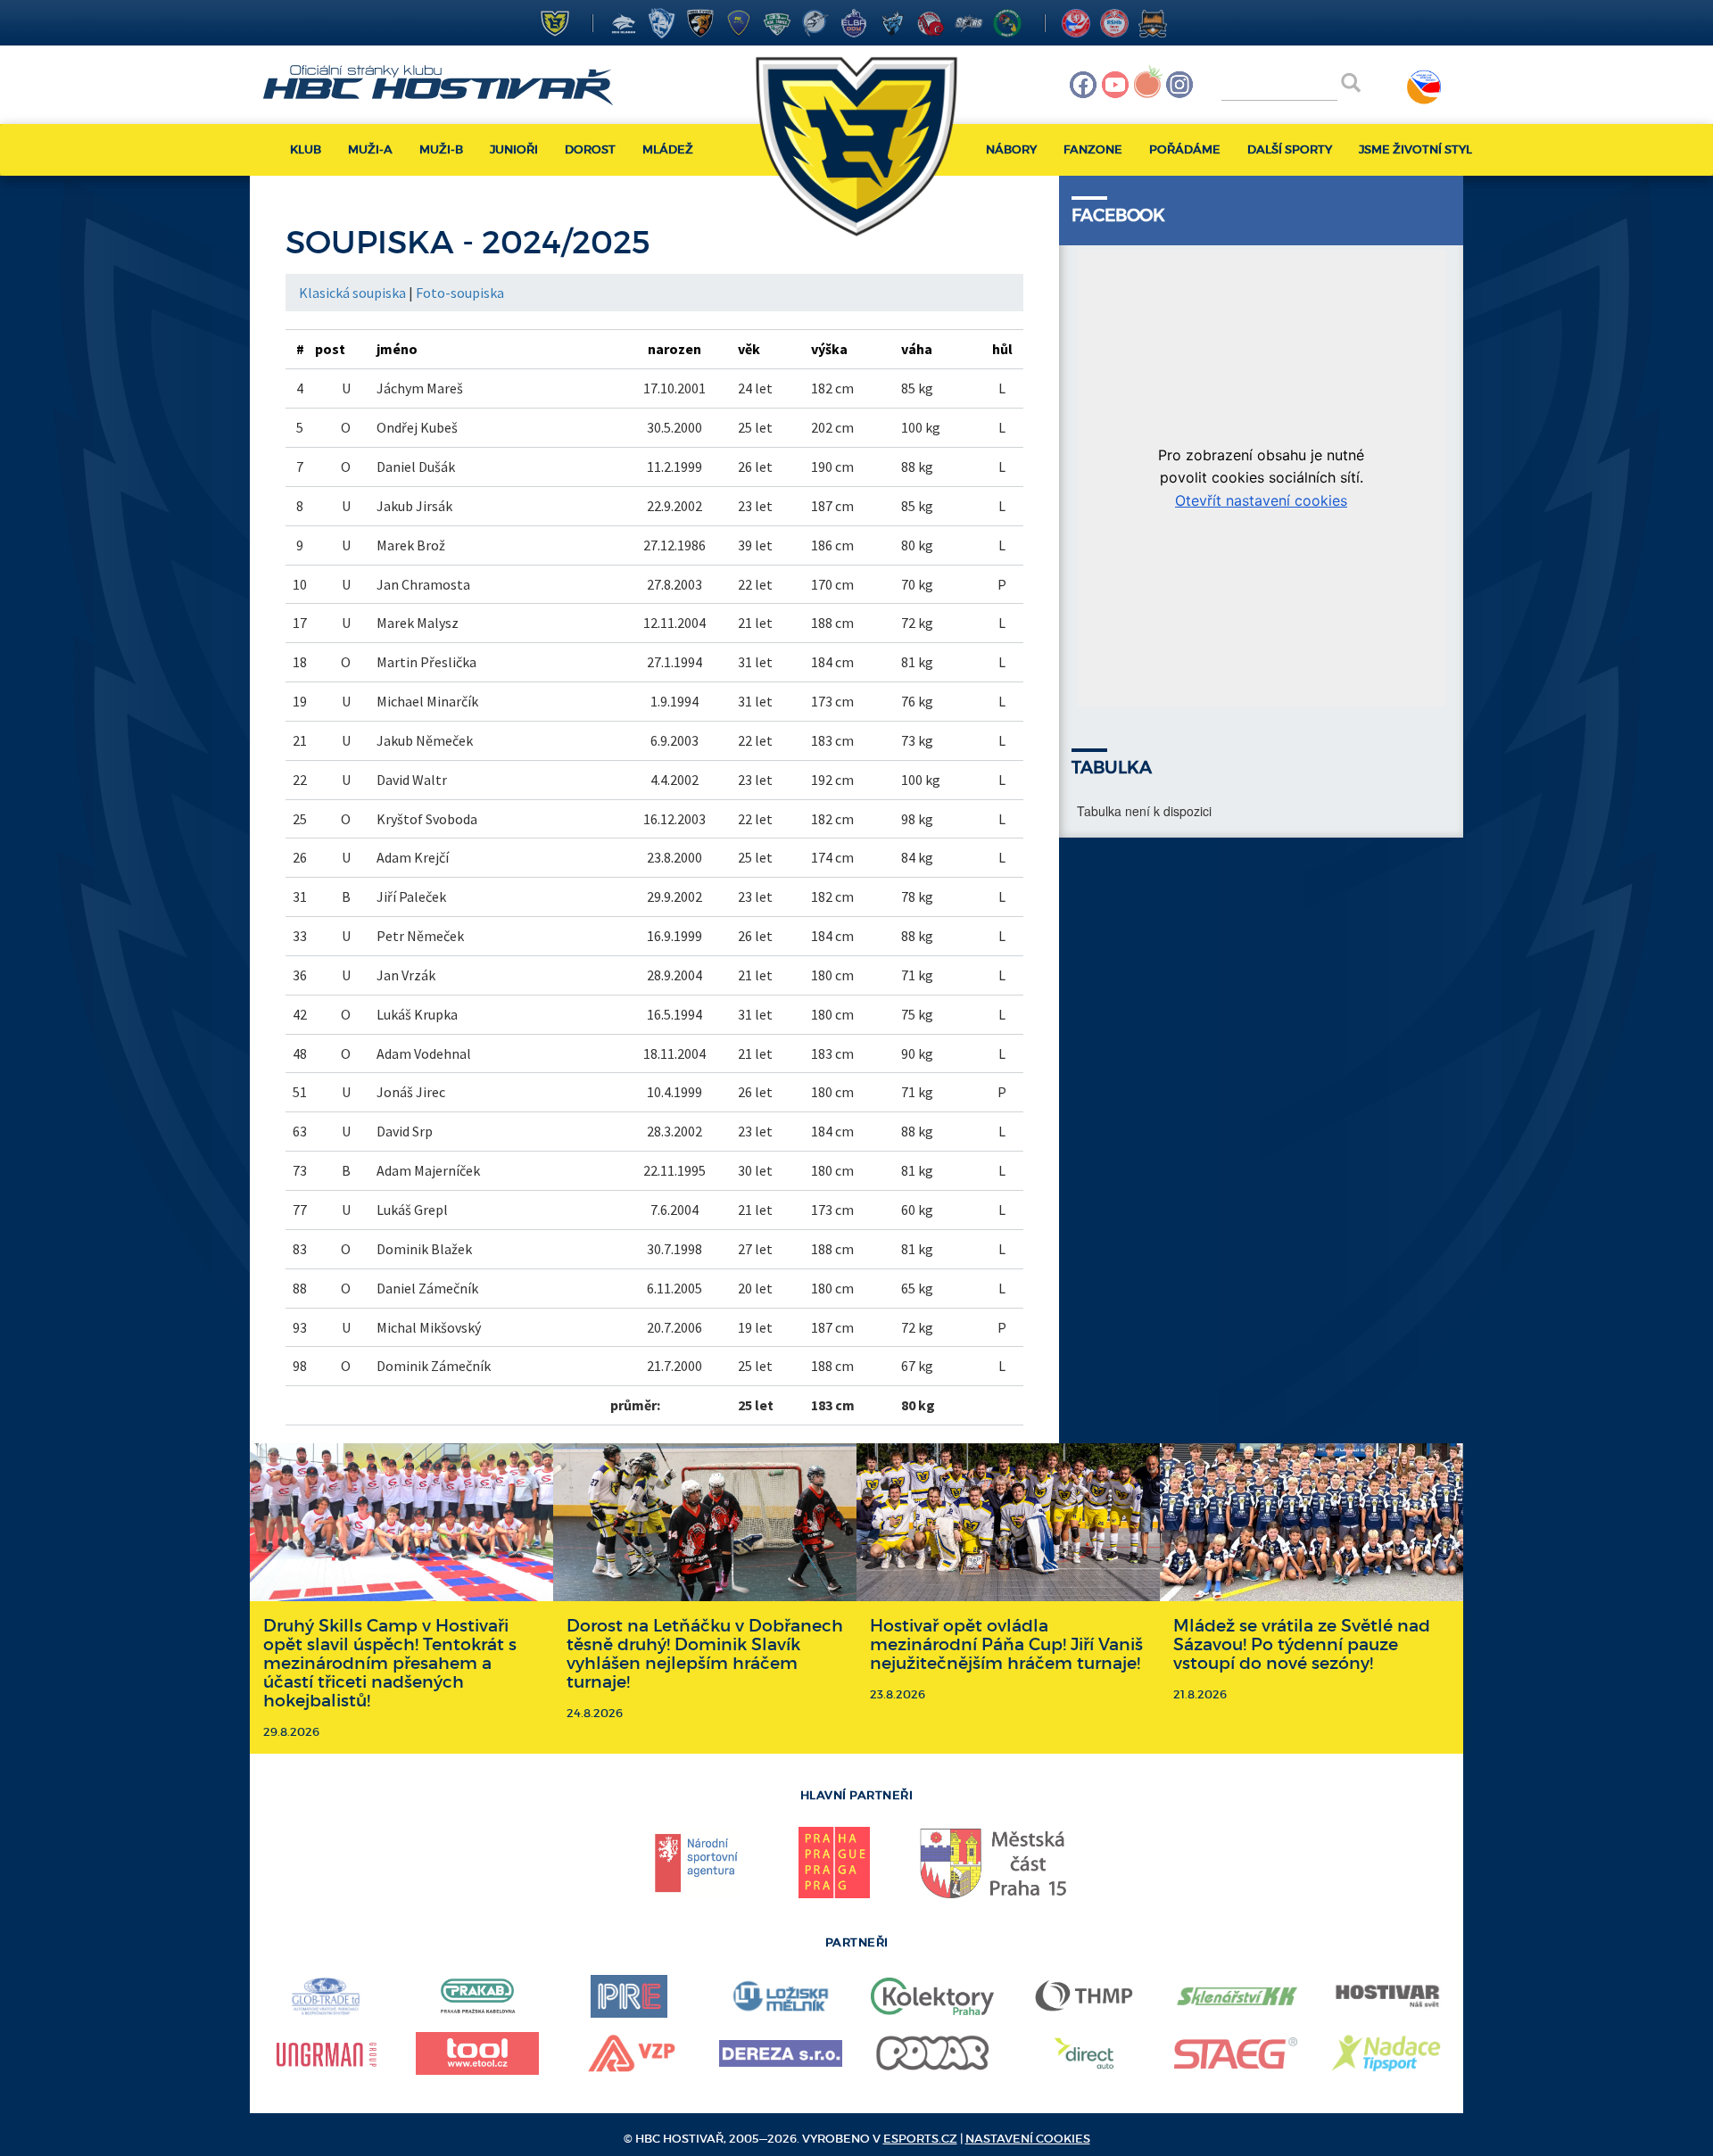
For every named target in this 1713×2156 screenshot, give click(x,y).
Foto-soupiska (460, 293)
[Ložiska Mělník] (781, 1996)
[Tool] (477, 2053)
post (330, 349)
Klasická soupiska (352, 293)
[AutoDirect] (1084, 2053)
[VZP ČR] (629, 2053)
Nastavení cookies (1028, 2139)
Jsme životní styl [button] (1415, 149)
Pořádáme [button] (1185, 149)
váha (917, 349)
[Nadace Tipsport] (1387, 2053)
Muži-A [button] (370, 149)
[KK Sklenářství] (1236, 1996)
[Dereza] (781, 2053)
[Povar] (932, 2053)
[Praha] (834, 1863)
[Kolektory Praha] (932, 1996)
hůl (1002, 349)
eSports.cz (920, 2139)
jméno (397, 349)
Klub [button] (306, 149)
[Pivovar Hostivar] (1387, 1996)
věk (749, 349)
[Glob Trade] (326, 1996)
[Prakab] (477, 1996)
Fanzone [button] (1093, 149)
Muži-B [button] (441, 149)
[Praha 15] (995, 1863)
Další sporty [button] (1290, 149)
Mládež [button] (668, 149)
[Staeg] (1236, 2053)
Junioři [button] (514, 149)
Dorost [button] (590, 149)
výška (829, 349)
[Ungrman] (326, 2053)
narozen (674, 349)
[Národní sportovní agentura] (697, 1863)
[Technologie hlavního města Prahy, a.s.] (1084, 1996)
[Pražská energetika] (629, 1996)
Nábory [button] (1011, 149)
